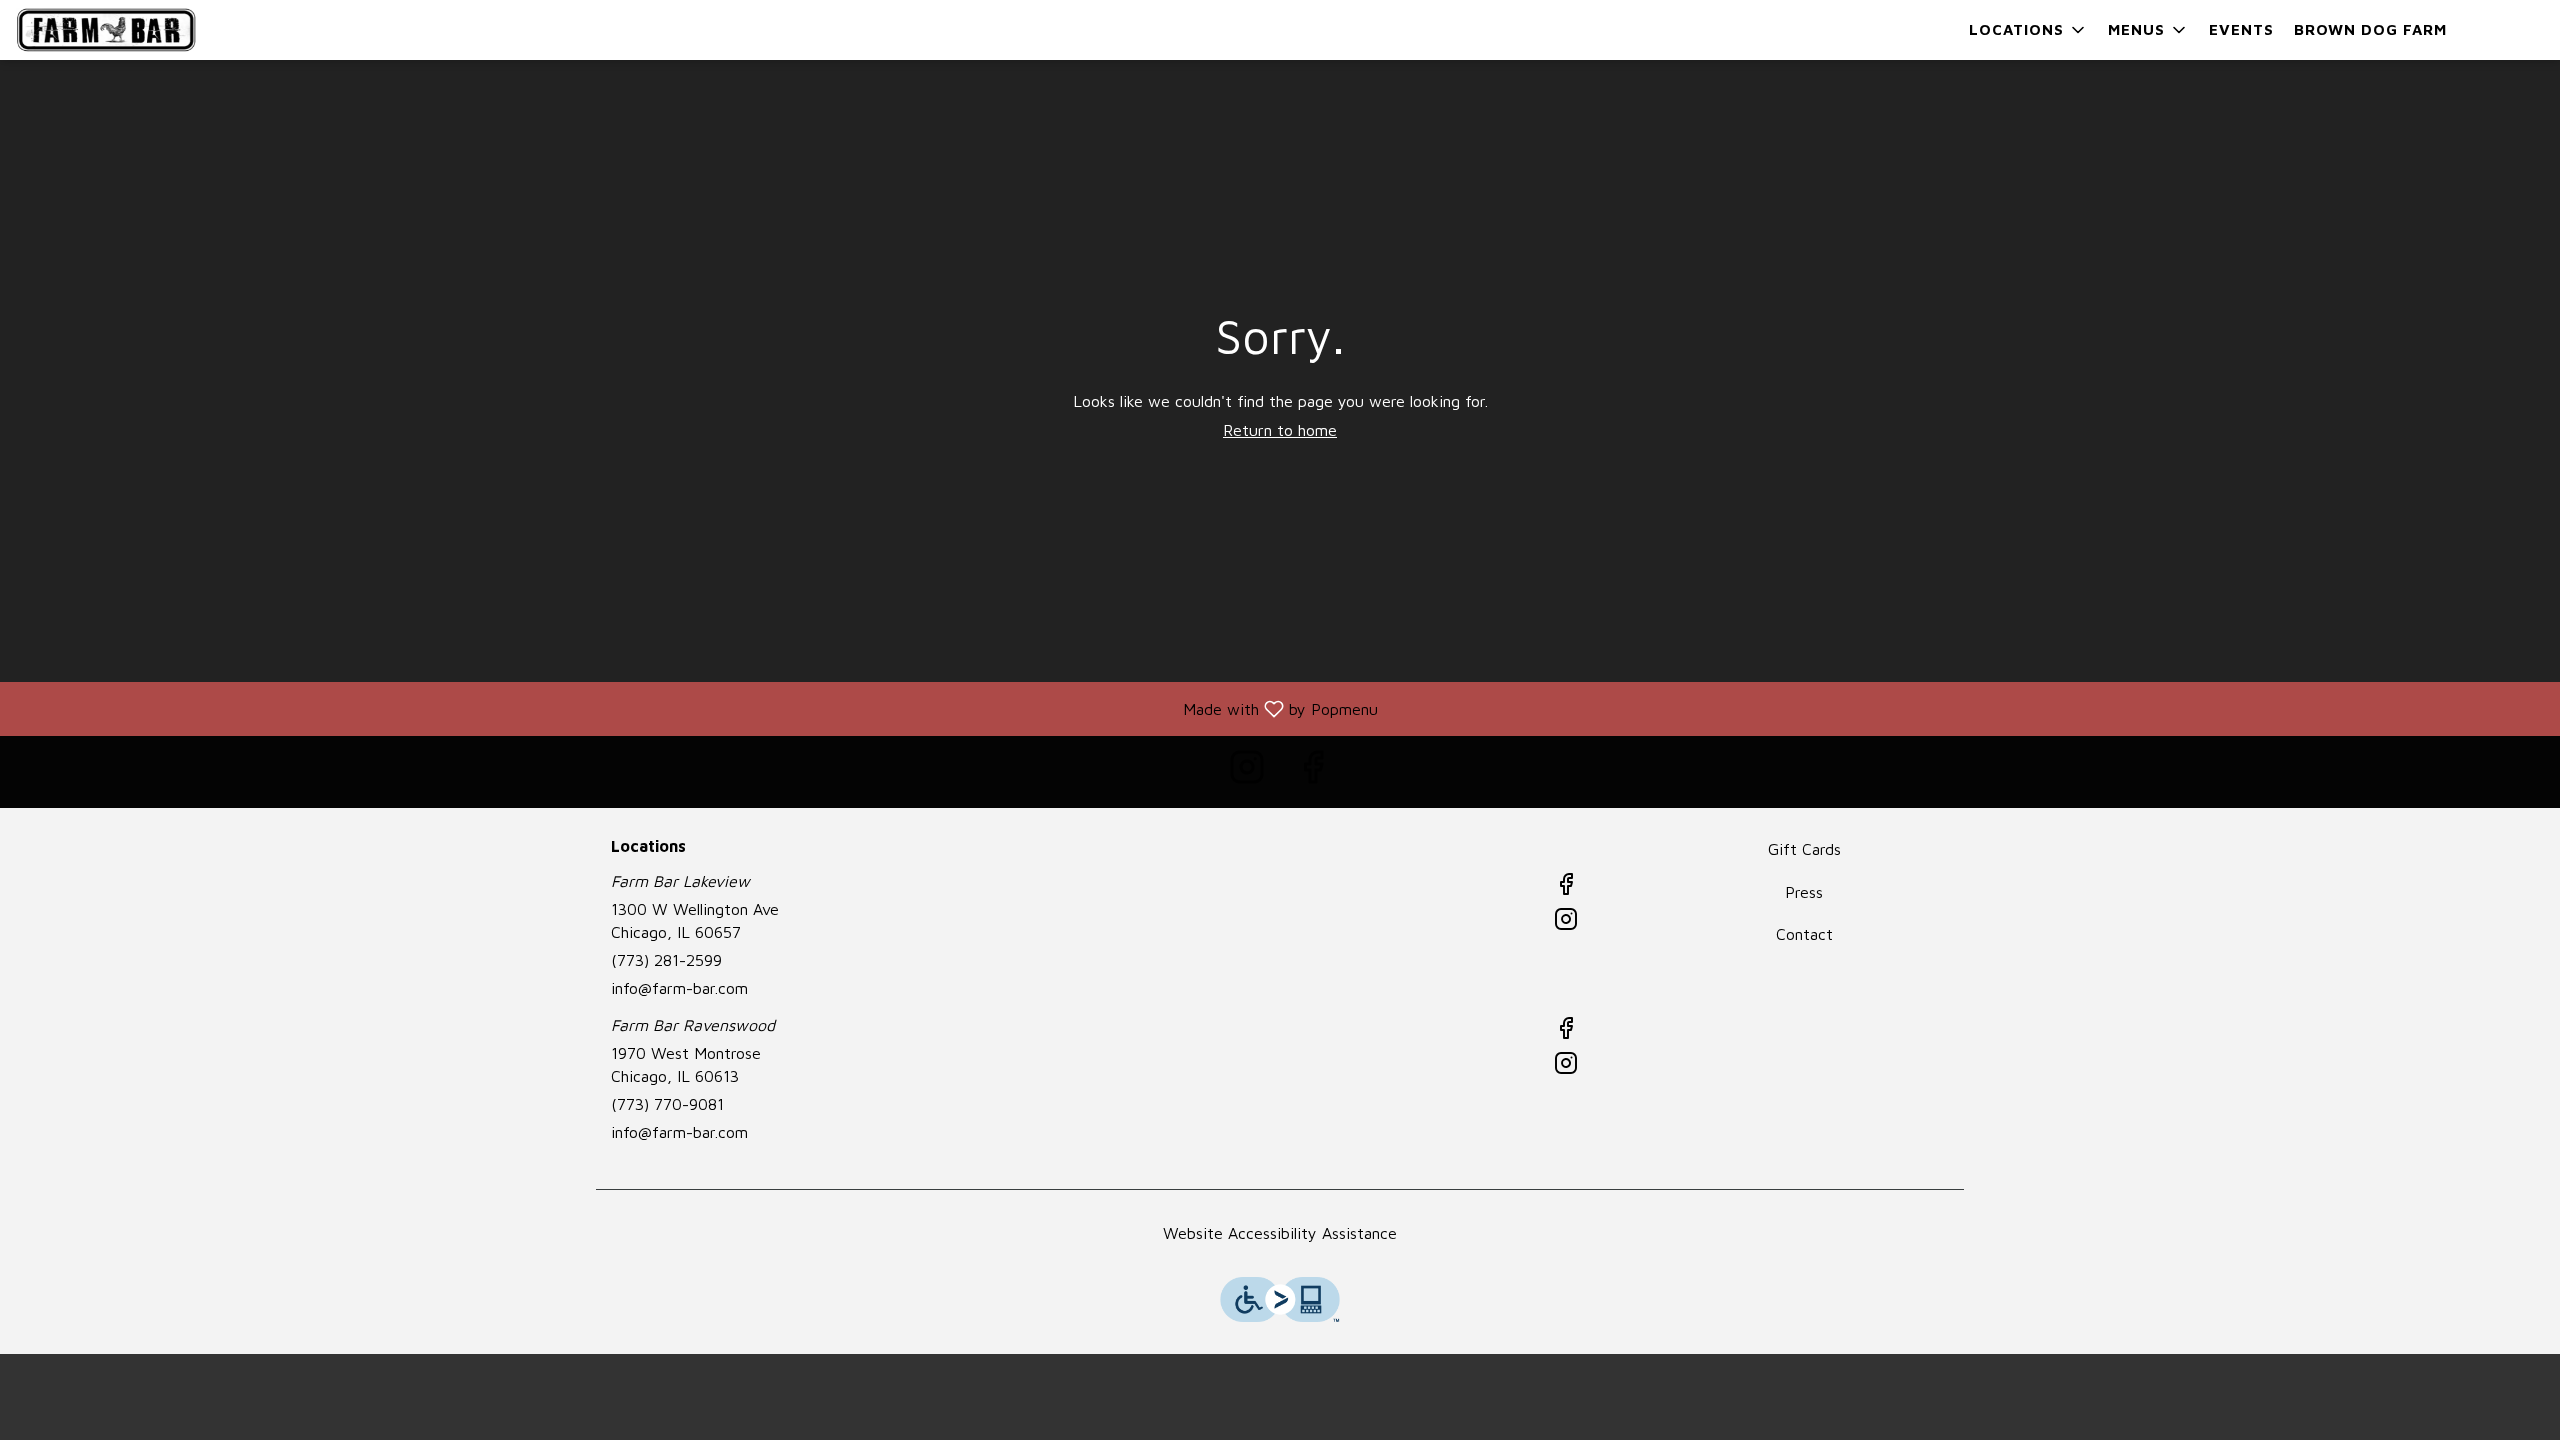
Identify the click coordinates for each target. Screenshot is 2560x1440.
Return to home (1280, 430)
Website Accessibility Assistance (1280, 1233)
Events (2241, 29)
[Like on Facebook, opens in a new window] (1313, 771)
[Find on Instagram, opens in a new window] (1247, 771)
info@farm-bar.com (679, 988)
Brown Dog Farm (2370, 29)
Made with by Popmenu (696, 708)
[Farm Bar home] (106, 30)
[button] (2028, 30)
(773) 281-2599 (666, 960)
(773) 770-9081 (667, 1104)
